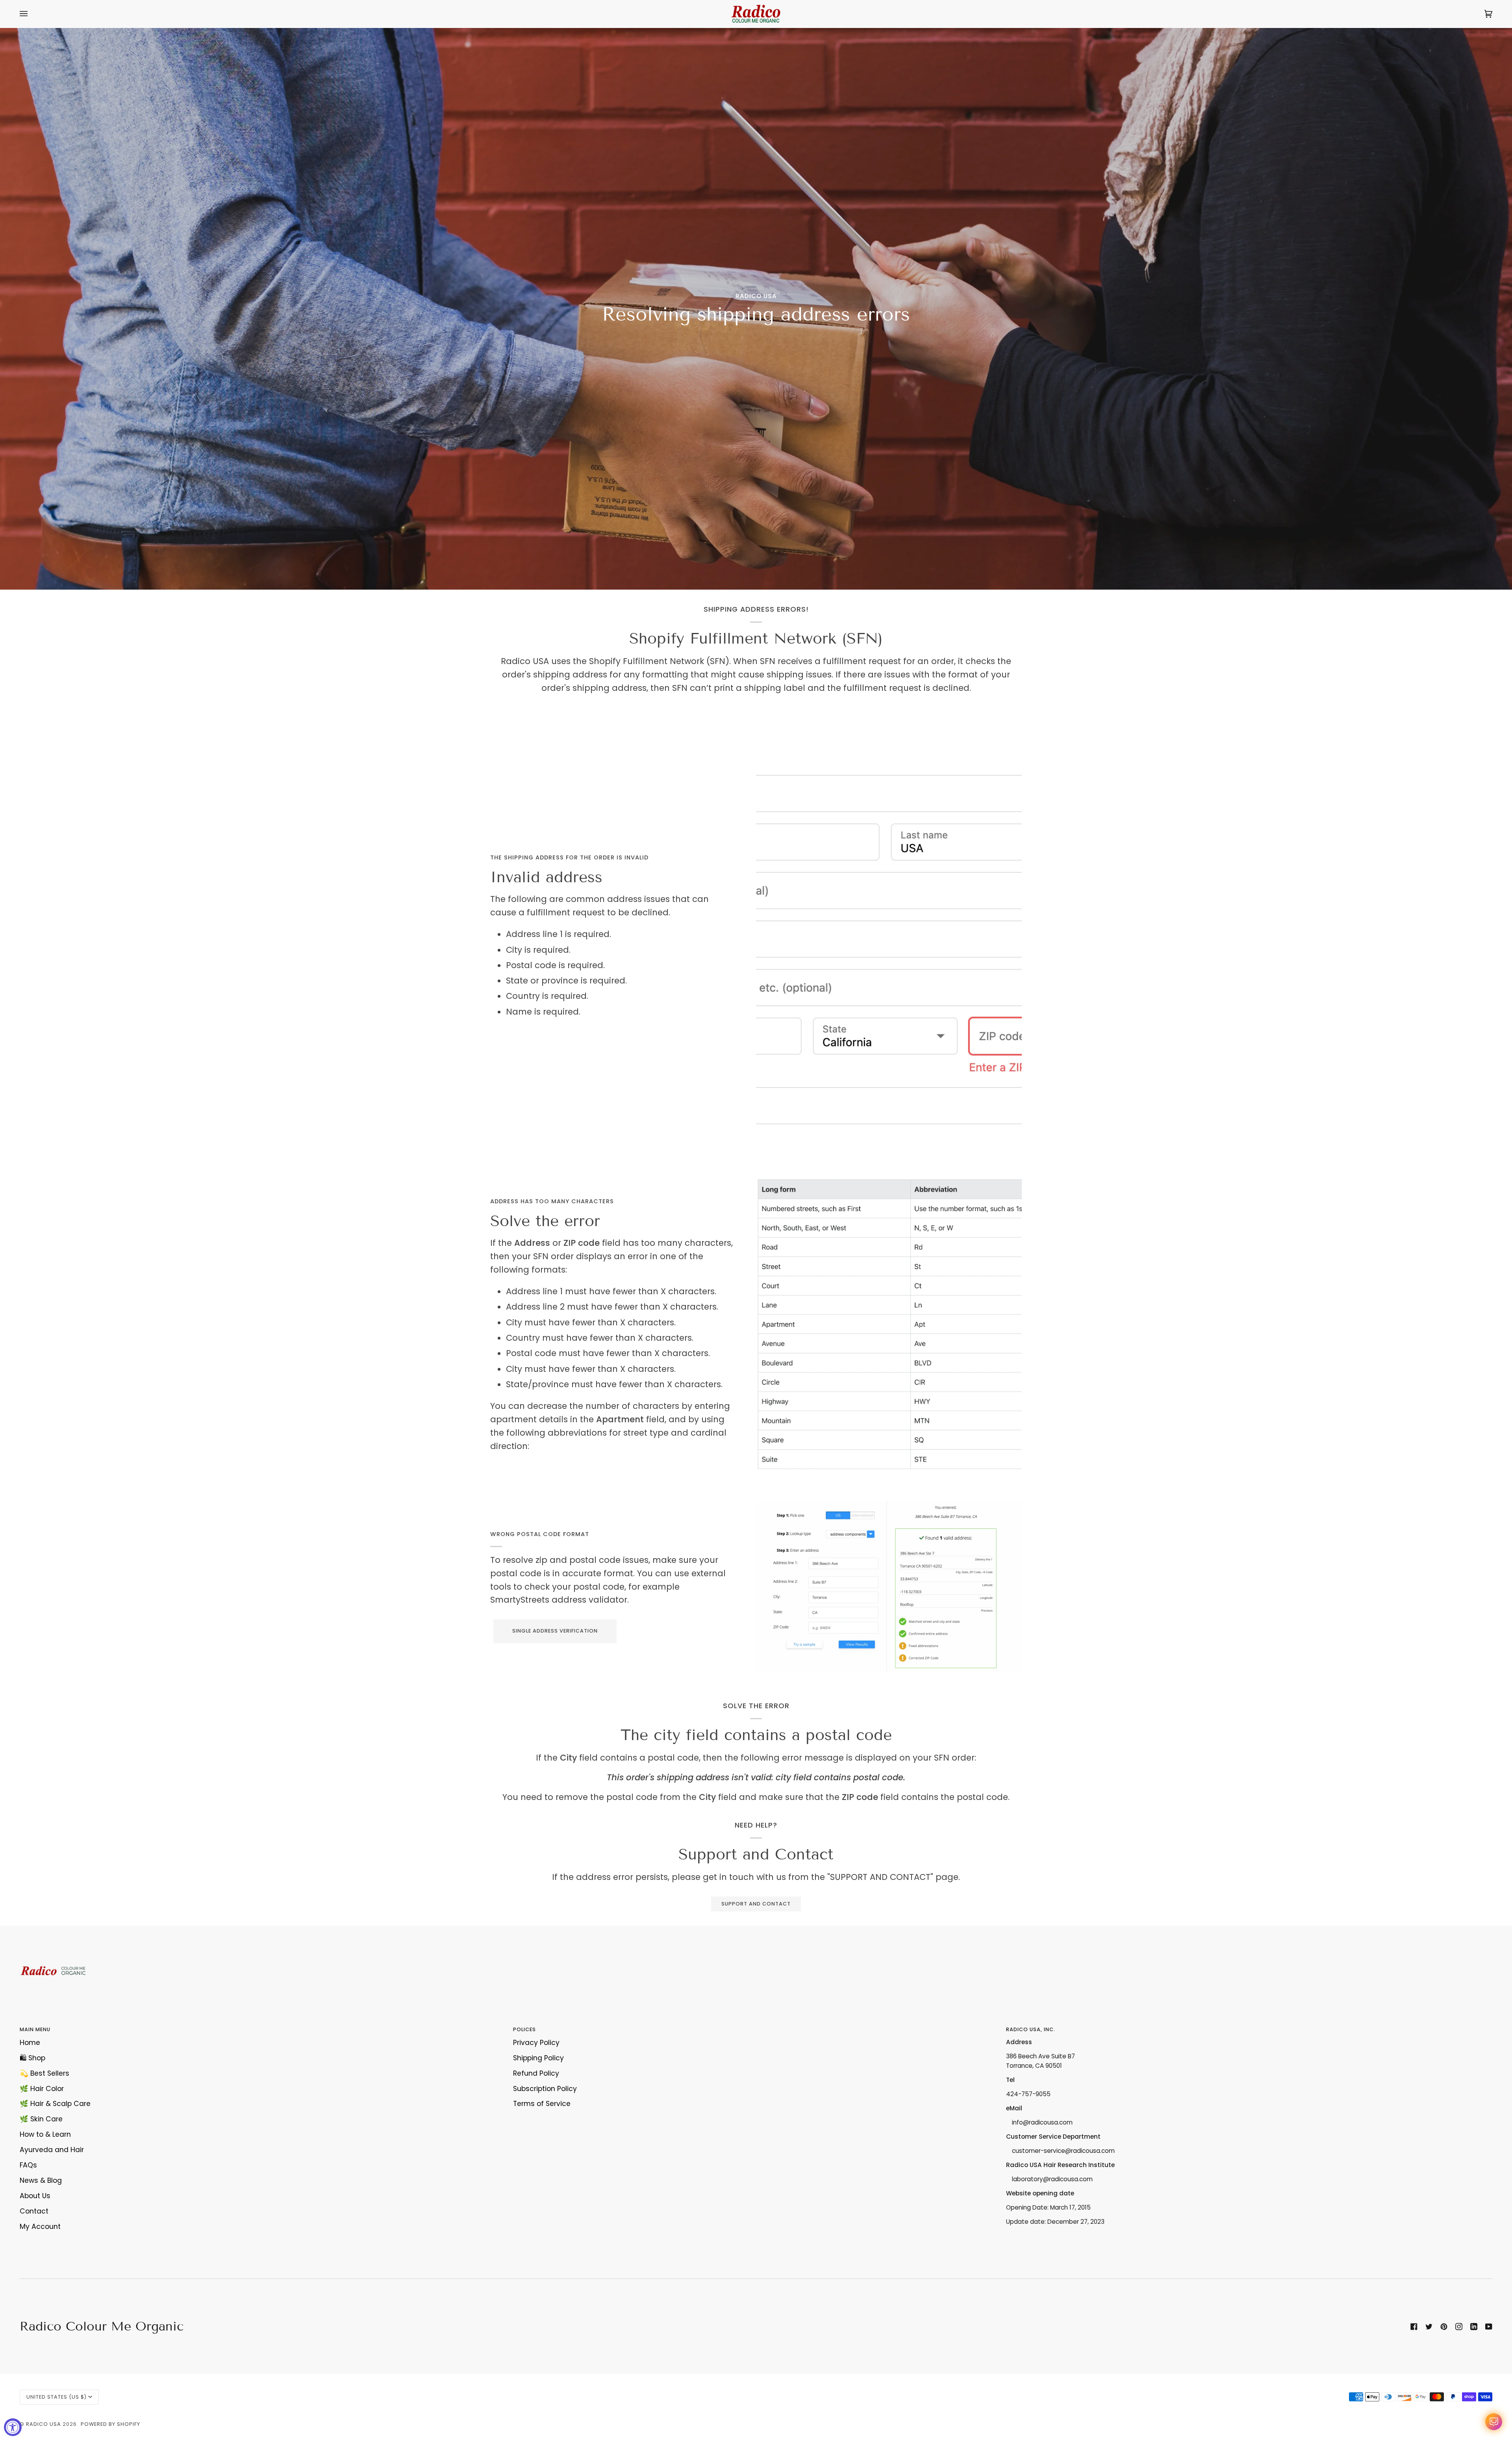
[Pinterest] (1444, 2327)
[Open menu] (31, 14)
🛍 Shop (32, 2058)
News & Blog (41, 2180)
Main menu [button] (35, 2029)
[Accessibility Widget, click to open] (13, 2427)
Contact (34, 2211)
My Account (40, 2227)
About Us (35, 2196)
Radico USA (44, 2424)
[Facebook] (1414, 2327)
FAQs (28, 2165)
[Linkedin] (1474, 2327)
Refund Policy (536, 2073)
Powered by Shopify (110, 2424)
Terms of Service (542, 2104)
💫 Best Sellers (44, 2073)
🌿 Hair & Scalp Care (55, 2104)
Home (30, 2043)
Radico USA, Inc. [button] (1031, 2029)
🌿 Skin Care (41, 2119)
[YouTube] (1489, 2327)
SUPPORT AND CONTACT (756, 1904)
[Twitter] (1429, 2327)
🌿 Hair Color (42, 2089)
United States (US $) (57, 2397)
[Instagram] (1459, 2327)
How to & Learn (45, 2134)
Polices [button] (524, 2029)
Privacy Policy (536, 2043)
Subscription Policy (545, 2089)
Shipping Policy (538, 2058)
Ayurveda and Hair (52, 2150)
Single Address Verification (555, 1631)
